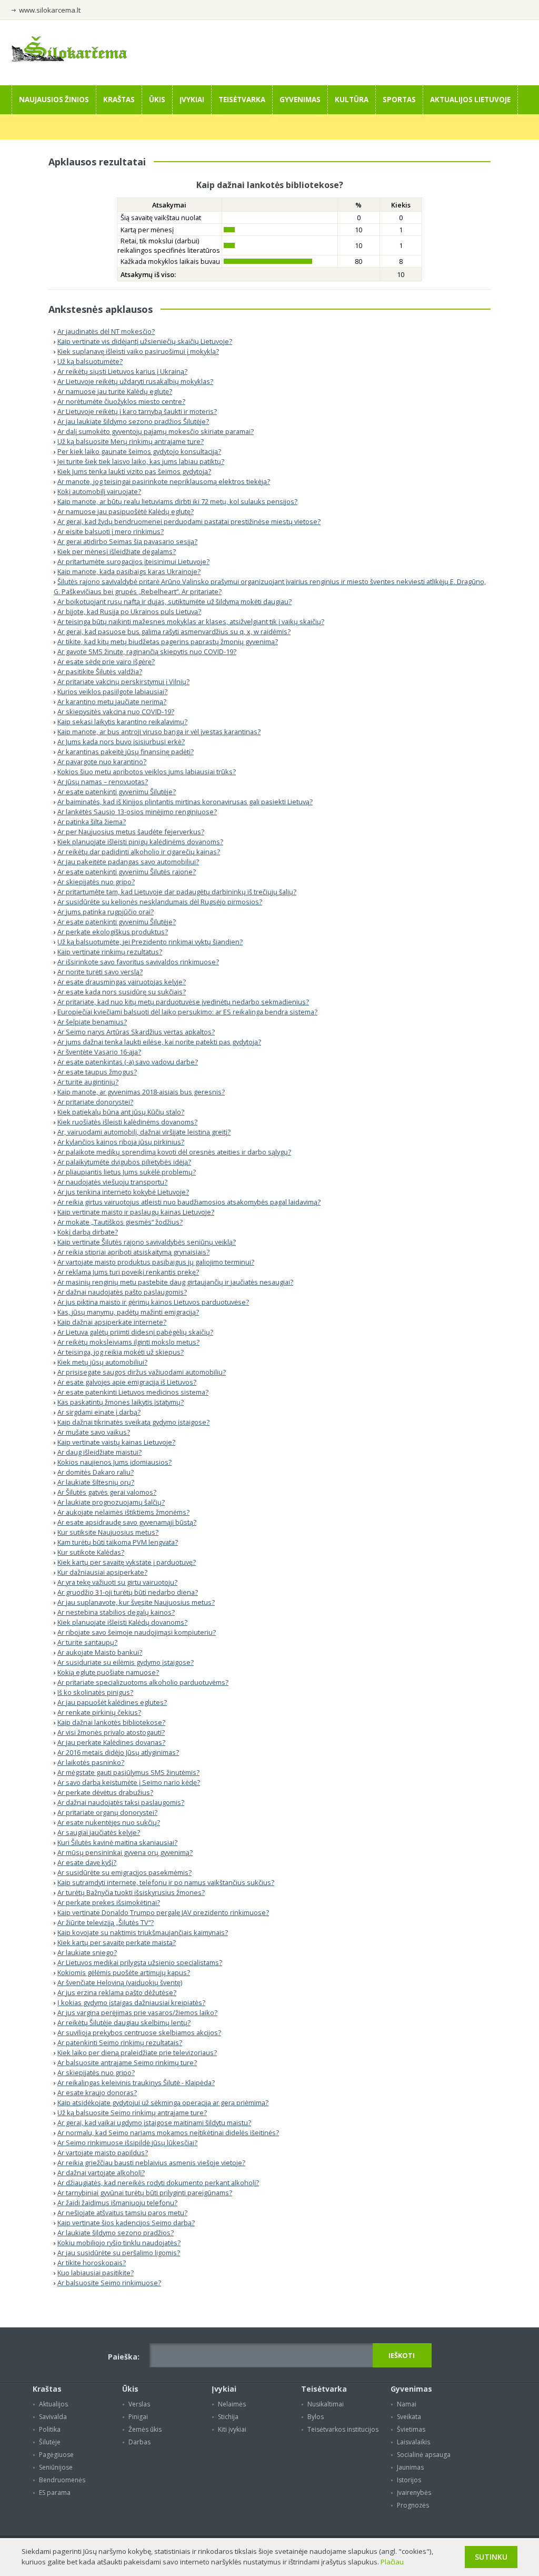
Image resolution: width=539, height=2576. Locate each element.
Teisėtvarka (242, 100)
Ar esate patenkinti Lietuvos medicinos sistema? (133, 1392)
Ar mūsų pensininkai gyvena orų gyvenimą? (125, 1852)
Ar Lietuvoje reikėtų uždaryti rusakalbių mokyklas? (135, 381)
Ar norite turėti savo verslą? (100, 972)
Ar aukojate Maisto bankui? (100, 1652)
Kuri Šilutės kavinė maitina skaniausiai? (117, 1842)
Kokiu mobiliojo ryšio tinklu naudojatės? (119, 2243)
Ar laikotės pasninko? (91, 1762)
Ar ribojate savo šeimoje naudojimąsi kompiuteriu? (137, 1632)
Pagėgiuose (56, 2455)
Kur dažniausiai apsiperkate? (102, 1572)
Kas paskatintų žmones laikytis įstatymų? (121, 1402)
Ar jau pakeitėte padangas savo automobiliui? (128, 862)
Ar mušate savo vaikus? (94, 1432)
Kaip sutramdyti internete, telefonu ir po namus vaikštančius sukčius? (166, 1882)
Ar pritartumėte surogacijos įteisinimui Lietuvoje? (133, 561)
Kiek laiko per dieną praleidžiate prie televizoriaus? (137, 2052)
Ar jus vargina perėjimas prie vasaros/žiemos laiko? (137, 2012)
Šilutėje (50, 2442)
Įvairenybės (414, 2493)
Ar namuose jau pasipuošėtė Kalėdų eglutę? (126, 511)
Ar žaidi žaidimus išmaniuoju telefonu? (117, 2203)
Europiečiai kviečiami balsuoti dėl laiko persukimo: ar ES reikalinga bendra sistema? (187, 1012)
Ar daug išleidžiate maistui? (99, 1452)
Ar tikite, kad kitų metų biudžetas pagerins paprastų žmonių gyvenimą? (168, 641)
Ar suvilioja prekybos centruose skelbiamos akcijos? (139, 2032)
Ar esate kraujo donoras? (97, 2093)
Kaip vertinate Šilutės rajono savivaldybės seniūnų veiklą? (147, 1242)
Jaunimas (410, 2467)
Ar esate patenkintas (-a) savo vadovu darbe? (128, 1062)
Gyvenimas (300, 100)
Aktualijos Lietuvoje (470, 100)
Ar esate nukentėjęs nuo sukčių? (109, 1822)
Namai (407, 2404)
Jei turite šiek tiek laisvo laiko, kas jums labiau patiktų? (141, 461)
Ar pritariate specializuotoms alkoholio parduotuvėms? (143, 1682)
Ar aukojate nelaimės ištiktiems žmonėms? (123, 1512)
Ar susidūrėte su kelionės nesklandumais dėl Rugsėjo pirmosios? (160, 902)
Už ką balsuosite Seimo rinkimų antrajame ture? (132, 2113)
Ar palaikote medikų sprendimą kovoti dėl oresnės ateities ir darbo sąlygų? (174, 1152)
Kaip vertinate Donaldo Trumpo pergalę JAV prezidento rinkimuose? (163, 1912)
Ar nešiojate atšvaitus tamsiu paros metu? (122, 2213)
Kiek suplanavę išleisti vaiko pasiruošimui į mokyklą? (138, 351)
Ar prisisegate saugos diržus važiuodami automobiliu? (142, 1372)
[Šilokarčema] (69, 59)
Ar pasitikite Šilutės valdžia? (100, 672)
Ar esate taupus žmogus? (97, 1072)
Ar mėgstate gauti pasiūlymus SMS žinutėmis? (128, 1772)
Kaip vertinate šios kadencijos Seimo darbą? (126, 2223)
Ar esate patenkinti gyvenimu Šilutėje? (117, 792)
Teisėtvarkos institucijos (343, 2429)
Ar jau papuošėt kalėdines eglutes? (112, 1702)
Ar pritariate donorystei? (95, 1102)
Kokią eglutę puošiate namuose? (108, 1672)
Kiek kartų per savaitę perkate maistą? (117, 1942)
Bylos (316, 2417)
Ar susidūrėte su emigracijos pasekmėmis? (124, 1872)
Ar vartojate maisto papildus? (103, 2153)
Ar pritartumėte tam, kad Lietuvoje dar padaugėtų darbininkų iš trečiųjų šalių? (177, 892)
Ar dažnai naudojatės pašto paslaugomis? (122, 1292)
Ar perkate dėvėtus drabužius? (105, 1792)
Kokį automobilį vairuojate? (99, 491)
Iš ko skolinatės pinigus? (95, 1692)
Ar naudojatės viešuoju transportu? (112, 1182)
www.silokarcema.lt (50, 10)
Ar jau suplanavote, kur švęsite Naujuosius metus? (136, 1602)
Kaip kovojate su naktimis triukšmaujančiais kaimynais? (143, 1932)
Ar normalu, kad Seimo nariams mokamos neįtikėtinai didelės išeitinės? (168, 2133)
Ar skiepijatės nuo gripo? (96, 882)
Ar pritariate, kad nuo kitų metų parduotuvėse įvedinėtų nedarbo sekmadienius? (183, 1002)
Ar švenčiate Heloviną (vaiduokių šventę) (120, 1982)
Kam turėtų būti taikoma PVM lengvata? (118, 1542)
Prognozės (413, 2505)
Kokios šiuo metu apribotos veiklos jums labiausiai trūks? (147, 772)
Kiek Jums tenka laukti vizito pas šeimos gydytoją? (134, 471)
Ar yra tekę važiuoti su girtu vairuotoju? (117, 1582)
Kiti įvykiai (232, 2429)
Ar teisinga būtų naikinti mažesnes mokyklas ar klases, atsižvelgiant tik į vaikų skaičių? (191, 621)
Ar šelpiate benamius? (92, 1022)
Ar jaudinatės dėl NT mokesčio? (106, 331)
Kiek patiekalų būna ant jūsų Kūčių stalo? (121, 1112)
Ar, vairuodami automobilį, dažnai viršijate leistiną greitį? (144, 1132)
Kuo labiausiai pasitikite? (96, 2273)
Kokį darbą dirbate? (88, 1232)
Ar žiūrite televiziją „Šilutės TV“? (106, 1922)
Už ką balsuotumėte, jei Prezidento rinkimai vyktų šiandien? (150, 942)
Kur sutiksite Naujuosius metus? (108, 1532)
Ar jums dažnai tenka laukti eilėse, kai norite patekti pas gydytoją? (159, 1042)
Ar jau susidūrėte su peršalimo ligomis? (119, 2253)
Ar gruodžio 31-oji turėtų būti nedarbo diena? (128, 1592)
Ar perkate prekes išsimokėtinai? (109, 1902)
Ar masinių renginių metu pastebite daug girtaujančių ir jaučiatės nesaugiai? (175, 1282)
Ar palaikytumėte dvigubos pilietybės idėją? (124, 1162)
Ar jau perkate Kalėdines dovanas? (111, 1742)
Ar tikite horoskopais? (92, 2263)
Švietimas (411, 2429)
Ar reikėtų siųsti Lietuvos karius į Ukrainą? (122, 371)
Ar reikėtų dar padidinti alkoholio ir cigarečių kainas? (139, 852)
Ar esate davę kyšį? (87, 1862)
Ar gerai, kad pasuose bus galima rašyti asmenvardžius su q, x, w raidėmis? (174, 631)
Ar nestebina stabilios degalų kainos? (116, 1612)
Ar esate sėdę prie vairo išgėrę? (106, 662)
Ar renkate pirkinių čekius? (99, 1712)
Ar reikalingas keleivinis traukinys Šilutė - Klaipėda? (136, 2082)
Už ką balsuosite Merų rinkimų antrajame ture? (131, 441)
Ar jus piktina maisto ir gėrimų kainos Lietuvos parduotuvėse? (153, 1302)
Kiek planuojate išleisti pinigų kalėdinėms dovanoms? (140, 842)
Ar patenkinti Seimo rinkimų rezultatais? (120, 2042)
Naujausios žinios (54, 100)
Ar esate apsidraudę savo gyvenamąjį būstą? (127, 1522)
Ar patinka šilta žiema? (92, 822)
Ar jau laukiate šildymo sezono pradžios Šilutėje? (133, 421)
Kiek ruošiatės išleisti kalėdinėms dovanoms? (127, 1122)
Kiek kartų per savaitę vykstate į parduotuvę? (127, 1562)
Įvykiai (192, 100)
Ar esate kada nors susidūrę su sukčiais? (122, 992)
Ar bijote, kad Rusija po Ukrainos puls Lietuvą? (129, 611)
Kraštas (119, 100)
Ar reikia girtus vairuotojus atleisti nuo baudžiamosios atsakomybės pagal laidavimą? (189, 1202)
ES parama (55, 2493)
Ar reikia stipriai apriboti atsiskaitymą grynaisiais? (133, 1252)
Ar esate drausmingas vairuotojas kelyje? (122, 982)
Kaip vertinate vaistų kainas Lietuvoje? (116, 1442)
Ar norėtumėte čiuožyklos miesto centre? (121, 401)
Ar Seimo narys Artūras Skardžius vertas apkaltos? (136, 1032)
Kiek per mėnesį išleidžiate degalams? (117, 551)
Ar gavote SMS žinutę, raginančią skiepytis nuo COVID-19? (147, 652)
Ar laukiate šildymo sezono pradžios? (116, 2233)
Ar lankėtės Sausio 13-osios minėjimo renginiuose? (137, 812)
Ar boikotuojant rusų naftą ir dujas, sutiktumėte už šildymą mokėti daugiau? (174, 601)
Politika (50, 2429)
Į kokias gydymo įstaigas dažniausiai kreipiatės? (131, 2002)
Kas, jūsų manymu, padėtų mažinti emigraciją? (128, 1312)
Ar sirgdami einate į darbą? (99, 1412)
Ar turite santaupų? (87, 1642)
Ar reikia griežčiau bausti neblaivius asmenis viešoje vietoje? (151, 2163)
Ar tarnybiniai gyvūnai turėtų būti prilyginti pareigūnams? (145, 2193)
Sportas (399, 100)
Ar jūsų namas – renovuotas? (103, 782)
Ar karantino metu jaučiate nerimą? (112, 702)
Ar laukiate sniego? (87, 1952)
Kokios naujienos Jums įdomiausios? (114, 1462)
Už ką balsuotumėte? (90, 361)
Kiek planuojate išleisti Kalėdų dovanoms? (122, 1622)
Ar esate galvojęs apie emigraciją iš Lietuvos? (127, 1382)
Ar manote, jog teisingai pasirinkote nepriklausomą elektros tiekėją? (164, 481)
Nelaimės (232, 2404)
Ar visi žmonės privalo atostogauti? (111, 1732)
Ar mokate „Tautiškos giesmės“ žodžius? (120, 1222)
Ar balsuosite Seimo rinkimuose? (109, 2283)
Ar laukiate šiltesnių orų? (96, 1482)
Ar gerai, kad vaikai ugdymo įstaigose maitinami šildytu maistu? (154, 2123)
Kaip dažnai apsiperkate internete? (112, 1322)
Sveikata (409, 2417)
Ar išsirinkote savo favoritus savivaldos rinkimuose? (138, 962)
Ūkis (157, 100)
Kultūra (352, 100)
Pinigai (138, 2417)
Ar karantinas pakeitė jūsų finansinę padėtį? (126, 752)
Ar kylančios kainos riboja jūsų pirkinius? (121, 1142)
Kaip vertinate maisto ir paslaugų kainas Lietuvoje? (136, 1212)
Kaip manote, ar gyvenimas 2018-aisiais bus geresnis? (141, 1092)
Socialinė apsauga (424, 2455)
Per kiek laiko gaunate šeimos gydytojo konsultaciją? (139, 451)
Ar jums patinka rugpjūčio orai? (106, 912)
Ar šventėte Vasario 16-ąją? (99, 1052)
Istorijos (409, 2480)
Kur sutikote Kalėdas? (91, 1552)
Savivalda (53, 2417)
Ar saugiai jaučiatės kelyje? (99, 1832)
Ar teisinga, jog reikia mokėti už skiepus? (121, 1352)
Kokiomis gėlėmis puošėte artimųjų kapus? (124, 1972)
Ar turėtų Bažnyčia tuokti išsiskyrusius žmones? (131, 1892)
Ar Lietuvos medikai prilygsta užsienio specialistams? (140, 1962)
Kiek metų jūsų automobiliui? (102, 1362)
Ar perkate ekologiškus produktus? (113, 932)
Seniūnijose (56, 2467)
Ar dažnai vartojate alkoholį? (101, 2173)
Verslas (139, 2404)
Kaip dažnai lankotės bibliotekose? (111, 1722)
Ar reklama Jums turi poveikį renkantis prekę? (128, 1272)
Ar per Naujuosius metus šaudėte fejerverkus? (131, 832)
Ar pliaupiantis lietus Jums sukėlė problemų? (127, 1172)
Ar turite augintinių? (88, 1082)
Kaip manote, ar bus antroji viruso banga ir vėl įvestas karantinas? (159, 732)
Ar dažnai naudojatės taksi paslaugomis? (121, 1802)
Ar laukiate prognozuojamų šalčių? (111, 1502)
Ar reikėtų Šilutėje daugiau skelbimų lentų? (124, 2022)
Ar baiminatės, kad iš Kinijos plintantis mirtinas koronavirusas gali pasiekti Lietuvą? (185, 802)
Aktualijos (53, 2404)
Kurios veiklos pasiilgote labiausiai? (112, 692)
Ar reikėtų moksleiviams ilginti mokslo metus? (128, 1342)
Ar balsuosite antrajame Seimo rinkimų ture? (127, 2062)
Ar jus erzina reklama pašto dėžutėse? (117, 1992)
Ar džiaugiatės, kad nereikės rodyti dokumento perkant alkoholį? (158, 2183)
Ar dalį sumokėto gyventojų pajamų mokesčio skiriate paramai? (156, 431)
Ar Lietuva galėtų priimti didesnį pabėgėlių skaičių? (135, 1332)
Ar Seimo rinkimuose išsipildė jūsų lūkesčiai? (127, 2143)
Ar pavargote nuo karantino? (102, 762)
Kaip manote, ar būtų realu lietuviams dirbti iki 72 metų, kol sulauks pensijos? (177, 501)
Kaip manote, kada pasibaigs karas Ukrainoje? (129, 571)
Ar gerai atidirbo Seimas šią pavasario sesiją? (127, 541)
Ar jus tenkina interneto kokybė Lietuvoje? (123, 1192)
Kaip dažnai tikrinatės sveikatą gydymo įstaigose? (133, 1422)
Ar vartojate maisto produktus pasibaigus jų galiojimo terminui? (156, 1262)
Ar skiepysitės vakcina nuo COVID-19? (116, 712)
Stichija (228, 2417)
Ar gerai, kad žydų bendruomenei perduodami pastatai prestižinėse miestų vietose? (189, 521)
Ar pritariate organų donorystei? (107, 1812)
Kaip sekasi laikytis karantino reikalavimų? (122, 722)
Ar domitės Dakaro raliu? (96, 1472)
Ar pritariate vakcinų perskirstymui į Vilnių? (123, 682)
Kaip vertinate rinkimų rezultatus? (110, 952)
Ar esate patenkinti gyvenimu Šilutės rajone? (127, 872)
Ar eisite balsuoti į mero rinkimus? (111, 531)
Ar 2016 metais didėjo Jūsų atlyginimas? (118, 1752)
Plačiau (392, 2562)
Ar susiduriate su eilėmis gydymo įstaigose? (126, 1662)
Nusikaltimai (326, 2404)
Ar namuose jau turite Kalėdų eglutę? (115, 391)
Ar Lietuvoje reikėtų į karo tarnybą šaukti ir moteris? (137, 411)
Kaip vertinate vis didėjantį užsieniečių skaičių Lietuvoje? (145, 341)
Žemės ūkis (145, 2429)
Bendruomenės (62, 2480)
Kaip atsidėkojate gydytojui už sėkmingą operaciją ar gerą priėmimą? (163, 2103)
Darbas (139, 2442)
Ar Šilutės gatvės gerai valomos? (107, 1492)
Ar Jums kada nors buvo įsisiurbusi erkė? (121, 742)
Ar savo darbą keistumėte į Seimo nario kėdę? (129, 1782)
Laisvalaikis (413, 2442)
